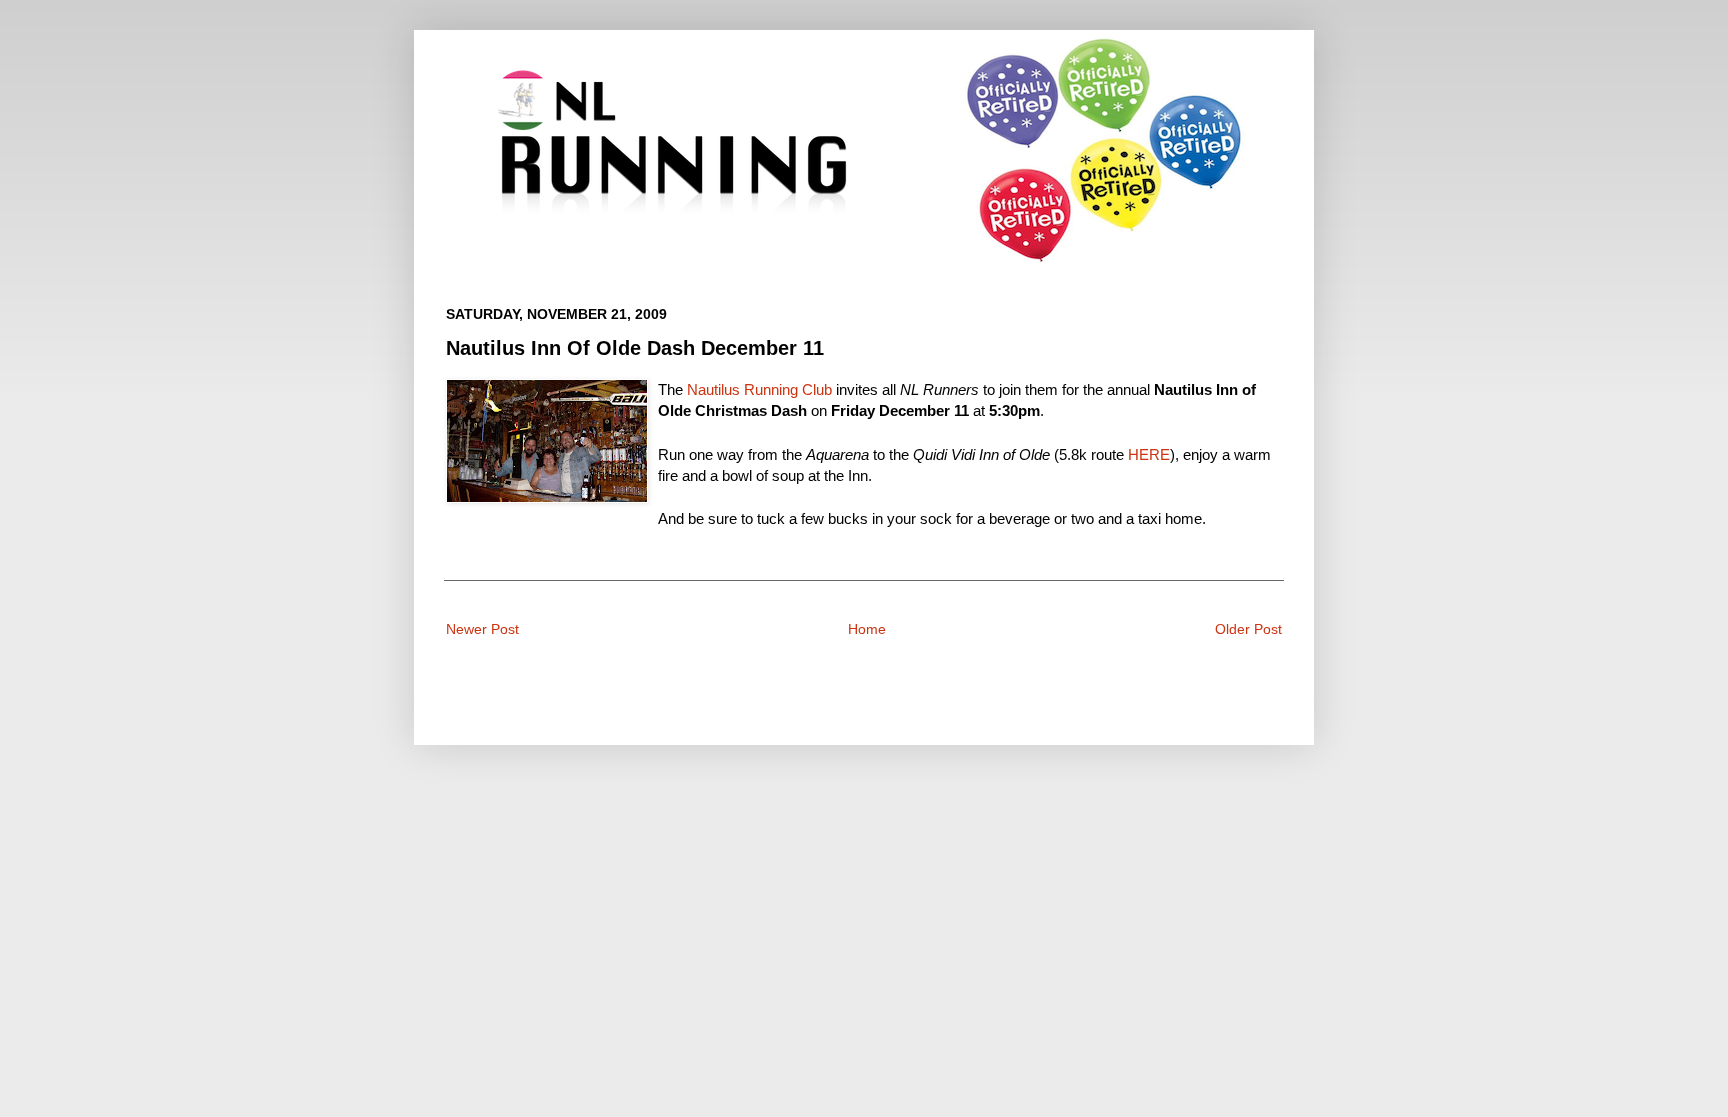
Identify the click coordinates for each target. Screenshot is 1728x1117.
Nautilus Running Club (759, 389)
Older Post (1248, 629)
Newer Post (482, 629)
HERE (1149, 454)
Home (867, 629)
